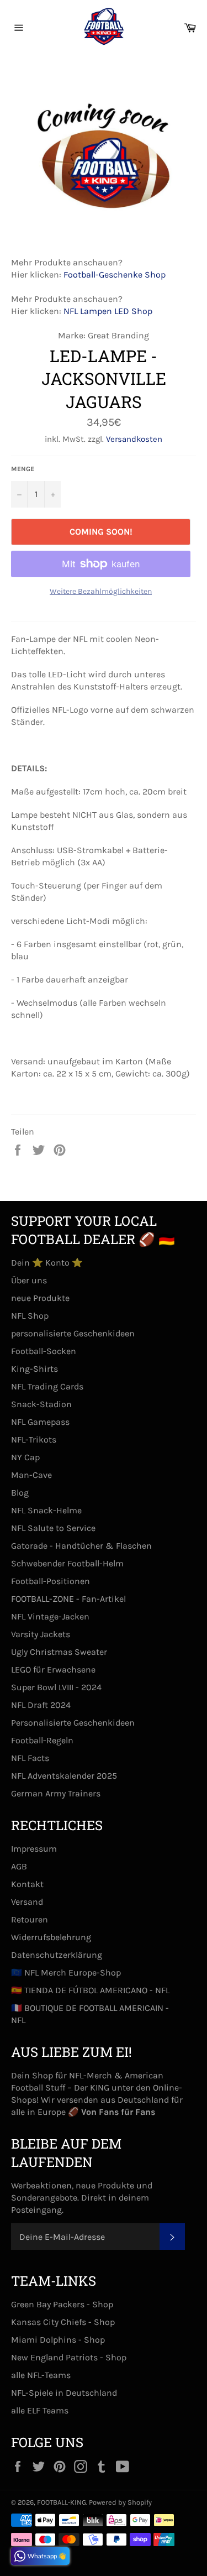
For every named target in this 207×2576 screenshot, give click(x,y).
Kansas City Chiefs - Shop (63, 2322)
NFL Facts (30, 1758)
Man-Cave (31, 1475)
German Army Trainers (56, 1793)
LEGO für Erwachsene (53, 1670)
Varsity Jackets (41, 1634)
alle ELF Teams (40, 2410)
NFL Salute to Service (53, 1528)
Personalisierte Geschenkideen (73, 1723)
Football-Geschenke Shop (115, 275)
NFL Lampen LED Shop (108, 311)
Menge (23, 469)
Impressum (34, 1849)
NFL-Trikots (34, 1439)
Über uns (29, 1280)
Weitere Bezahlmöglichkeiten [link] (101, 591)
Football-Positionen (51, 1581)
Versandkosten (134, 439)
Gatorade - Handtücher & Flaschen (81, 1546)
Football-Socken (44, 1351)
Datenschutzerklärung (57, 1955)
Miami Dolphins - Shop (58, 2340)
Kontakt (27, 1884)
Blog (20, 1493)
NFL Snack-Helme (46, 1510)
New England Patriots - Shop (69, 2357)
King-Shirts (34, 1369)
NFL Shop (30, 1316)
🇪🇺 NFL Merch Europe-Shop (66, 1973)
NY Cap (25, 1457)
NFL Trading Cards (47, 1386)
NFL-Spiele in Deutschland (64, 2393)
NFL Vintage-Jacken (50, 1616)
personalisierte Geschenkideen (73, 1333)
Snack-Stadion (41, 1404)
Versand (27, 1902)
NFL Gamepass (40, 1422)
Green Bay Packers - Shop (62, 2304)
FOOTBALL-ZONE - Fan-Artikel (68, 1599)
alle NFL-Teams (41, 2375)
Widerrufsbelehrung (51, 1937)
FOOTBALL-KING (62, 2502)
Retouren (30, 1919)
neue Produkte (40, 1298)
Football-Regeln (42, 1740)
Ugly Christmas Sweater (59, 1652)
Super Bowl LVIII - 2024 (56, 1687)
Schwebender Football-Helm (67, 1563)
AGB (19, 1866)
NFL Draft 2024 (41, 1705)
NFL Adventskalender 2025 (64, 1776)
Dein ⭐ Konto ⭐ (47, 1263)
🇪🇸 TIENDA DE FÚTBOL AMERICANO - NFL (90, 1990)
